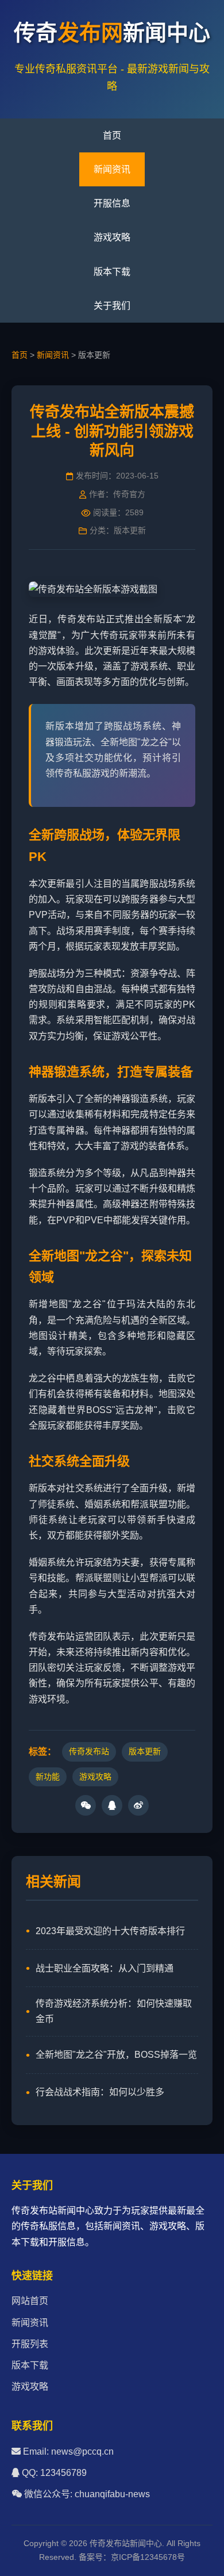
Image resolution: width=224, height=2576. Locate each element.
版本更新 (145, 1751)
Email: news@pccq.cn (67, 2451)
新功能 (48, 1777)
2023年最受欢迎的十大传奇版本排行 (110, 1931)
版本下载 (112, 272)
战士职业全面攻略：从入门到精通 (105, 1968)
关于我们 (112, 306)
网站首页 (30, 2301)
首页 (112, 135)
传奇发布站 (89, 1751)
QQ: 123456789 (53, 2473)
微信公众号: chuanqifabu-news (86, 2494)
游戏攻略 (112, 237)
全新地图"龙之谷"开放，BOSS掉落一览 (116, 2055)
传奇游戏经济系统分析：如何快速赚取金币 (114, 2011)
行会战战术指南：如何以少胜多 (100, 2092)
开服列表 (30, 2344)
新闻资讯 (112, 169)
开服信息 (112, 203)
